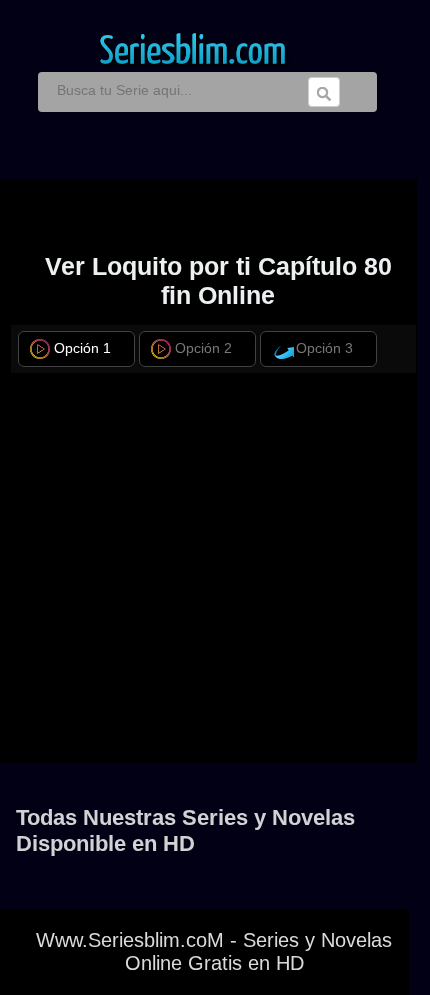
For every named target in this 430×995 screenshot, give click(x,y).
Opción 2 (203, 348)
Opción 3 (324, 348)
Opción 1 (82, 348)
